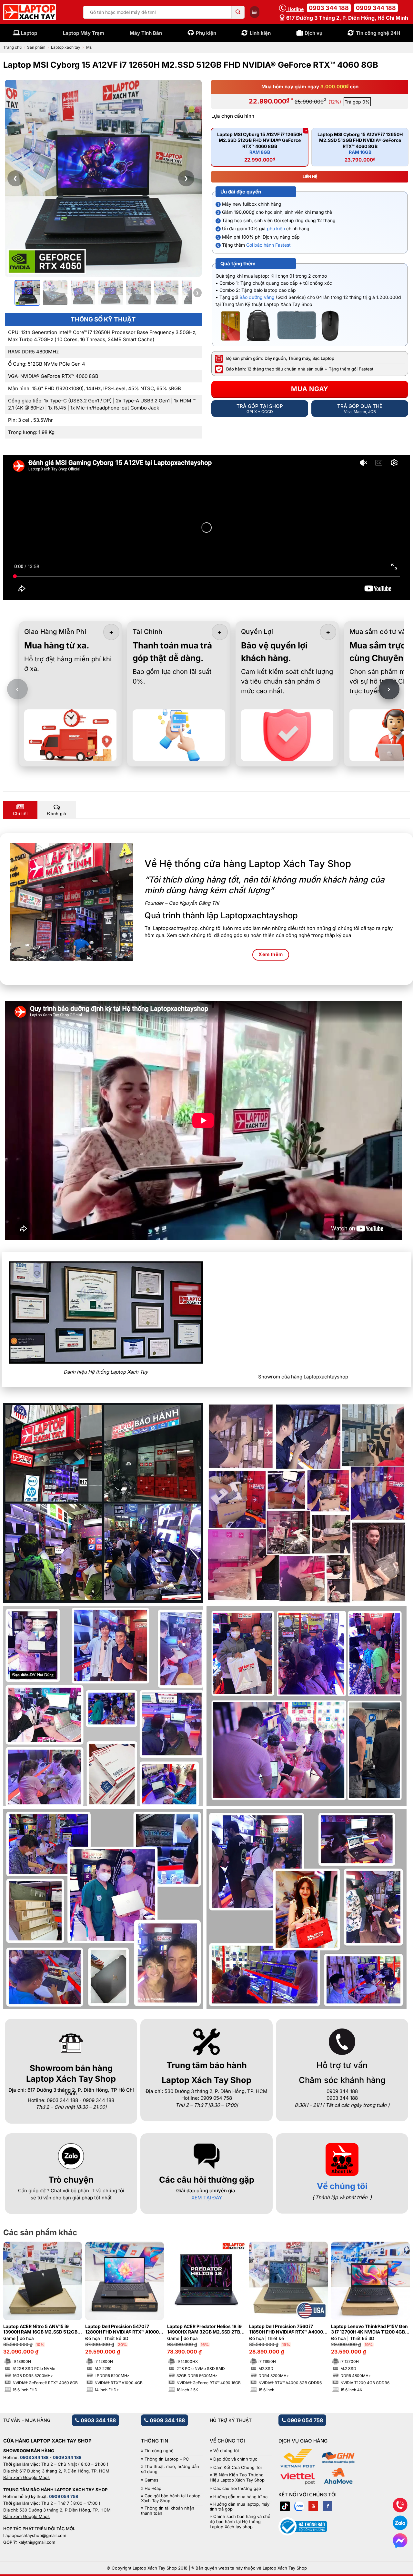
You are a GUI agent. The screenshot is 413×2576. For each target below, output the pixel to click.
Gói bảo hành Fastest (268, 245)
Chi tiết (20, 814)
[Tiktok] (285, 2506)
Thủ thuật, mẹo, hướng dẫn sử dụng (170, 2469)
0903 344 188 (329, 8)
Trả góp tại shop (260, 409)
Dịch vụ (313, 33)
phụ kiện (276, 228)
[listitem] (27, 293)
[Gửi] (238, 12)
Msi (89, 47)
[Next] (395, 2302)
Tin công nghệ (159, 2451)
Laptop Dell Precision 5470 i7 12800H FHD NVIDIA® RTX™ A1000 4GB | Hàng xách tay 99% (122, 2329)
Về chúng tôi (342, 2186)
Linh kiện (260, 33)
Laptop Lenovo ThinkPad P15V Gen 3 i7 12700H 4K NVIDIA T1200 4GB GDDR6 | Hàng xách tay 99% (369, 2329)
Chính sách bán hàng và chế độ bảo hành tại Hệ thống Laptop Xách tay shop (240, 2522)
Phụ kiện (206, 33)
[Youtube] (313, 2506)
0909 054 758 (304, 2420)
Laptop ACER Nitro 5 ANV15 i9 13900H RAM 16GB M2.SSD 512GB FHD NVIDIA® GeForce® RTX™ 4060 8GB (41, 2329)
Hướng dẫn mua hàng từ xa (240, 2497)
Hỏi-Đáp (153, 2488)
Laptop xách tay (66, 47)
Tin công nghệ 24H (378, 33)
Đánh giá (57, 814)
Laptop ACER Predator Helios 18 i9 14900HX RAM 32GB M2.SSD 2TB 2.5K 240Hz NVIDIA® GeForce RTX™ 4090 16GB (206, 2329)
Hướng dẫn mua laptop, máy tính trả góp (240, 2507)
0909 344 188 (376, 8)
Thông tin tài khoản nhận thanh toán (168, 2511)
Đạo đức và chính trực (235, 2459)
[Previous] (18, 2302)
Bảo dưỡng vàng (257, 297)
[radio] (260, 147)
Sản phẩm (36, 47)
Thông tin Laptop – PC (167, 2459)
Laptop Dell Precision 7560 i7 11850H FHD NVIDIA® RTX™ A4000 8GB (286, 2329)
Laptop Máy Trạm (84, 33)
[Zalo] (299, 2506)
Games (151, 2480)
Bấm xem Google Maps (26, 2477)
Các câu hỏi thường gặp (237, 2488)
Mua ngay (310, 389)
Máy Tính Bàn (146, 33)
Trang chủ (12, 47)
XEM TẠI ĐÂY (207, 2198)
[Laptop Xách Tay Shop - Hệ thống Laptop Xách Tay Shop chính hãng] (30, 12)
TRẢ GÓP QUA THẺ (360, 409)
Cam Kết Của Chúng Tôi (237, 2467)
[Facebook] (327, 2506)
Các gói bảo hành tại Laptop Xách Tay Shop (171, 2498)
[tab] (20, 810)
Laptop (29, 33)
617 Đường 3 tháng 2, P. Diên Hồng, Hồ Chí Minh (347, 18)
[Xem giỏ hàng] (255, 12)
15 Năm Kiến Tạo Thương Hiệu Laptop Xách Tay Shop (237, 2477)
